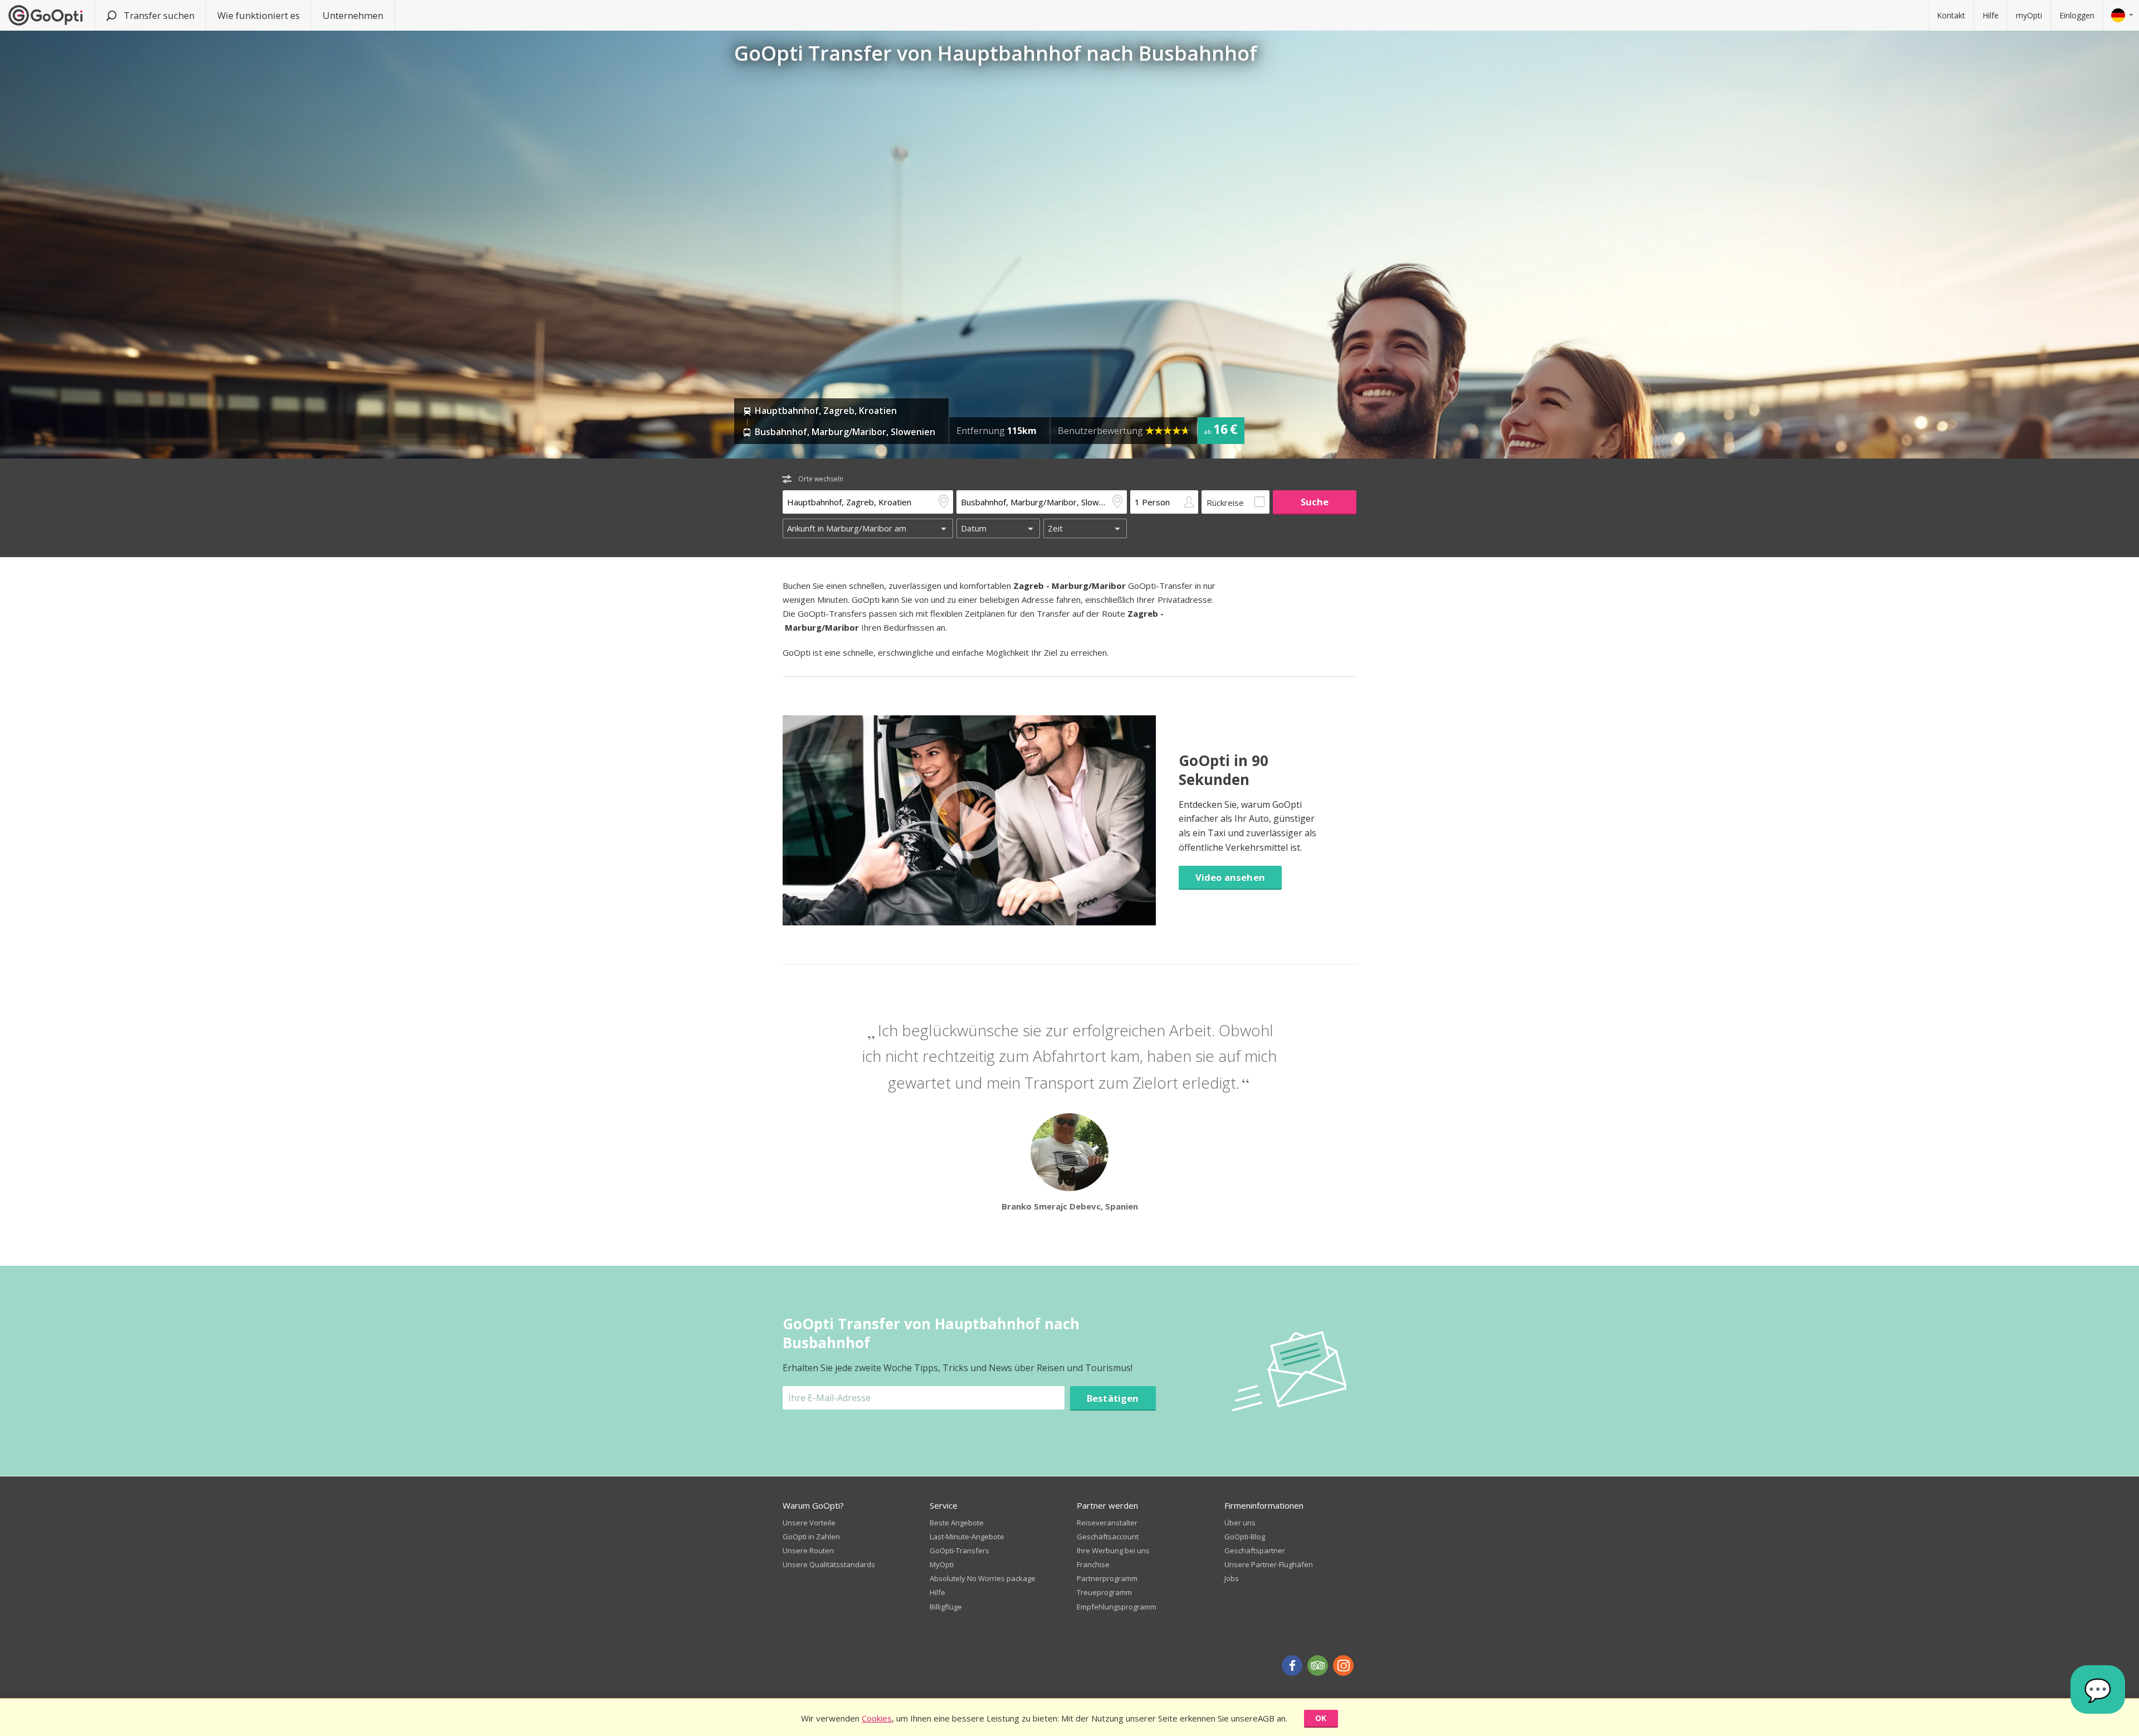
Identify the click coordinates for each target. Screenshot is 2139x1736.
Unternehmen (353, 15)
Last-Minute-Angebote (967, 1537)
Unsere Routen (808, 1550)
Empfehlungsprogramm (1117, 1607)
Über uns (1240, 1523)
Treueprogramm (1104, 1592)
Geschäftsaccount (1108, 1537)
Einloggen (2077, 15)
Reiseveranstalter (1107, 1523)
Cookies (877, 1718)
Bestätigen (1113, 1398)
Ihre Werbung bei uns (1113, 1550)
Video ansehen (1230, 877)
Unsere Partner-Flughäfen (1269, 1564)
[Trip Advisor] (1318, 1666)
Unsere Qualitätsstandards (829, 1564)
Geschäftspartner (1255, 1550)
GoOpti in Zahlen (811, 1537)
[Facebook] (1292, 1666)
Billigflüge (946, 1607)
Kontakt (1951, 15)
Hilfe (1991, 15)
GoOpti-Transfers (959, 1550)
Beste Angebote (957, 1523)
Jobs (1232, 1578)
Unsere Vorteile (809, 1523)
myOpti (2029, 15)
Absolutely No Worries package (983, 1578)
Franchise (1093, 1564)
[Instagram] (1343, 1666)
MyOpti (942, 1564)
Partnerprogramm (1107, 1578)
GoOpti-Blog (1245, 1537)
